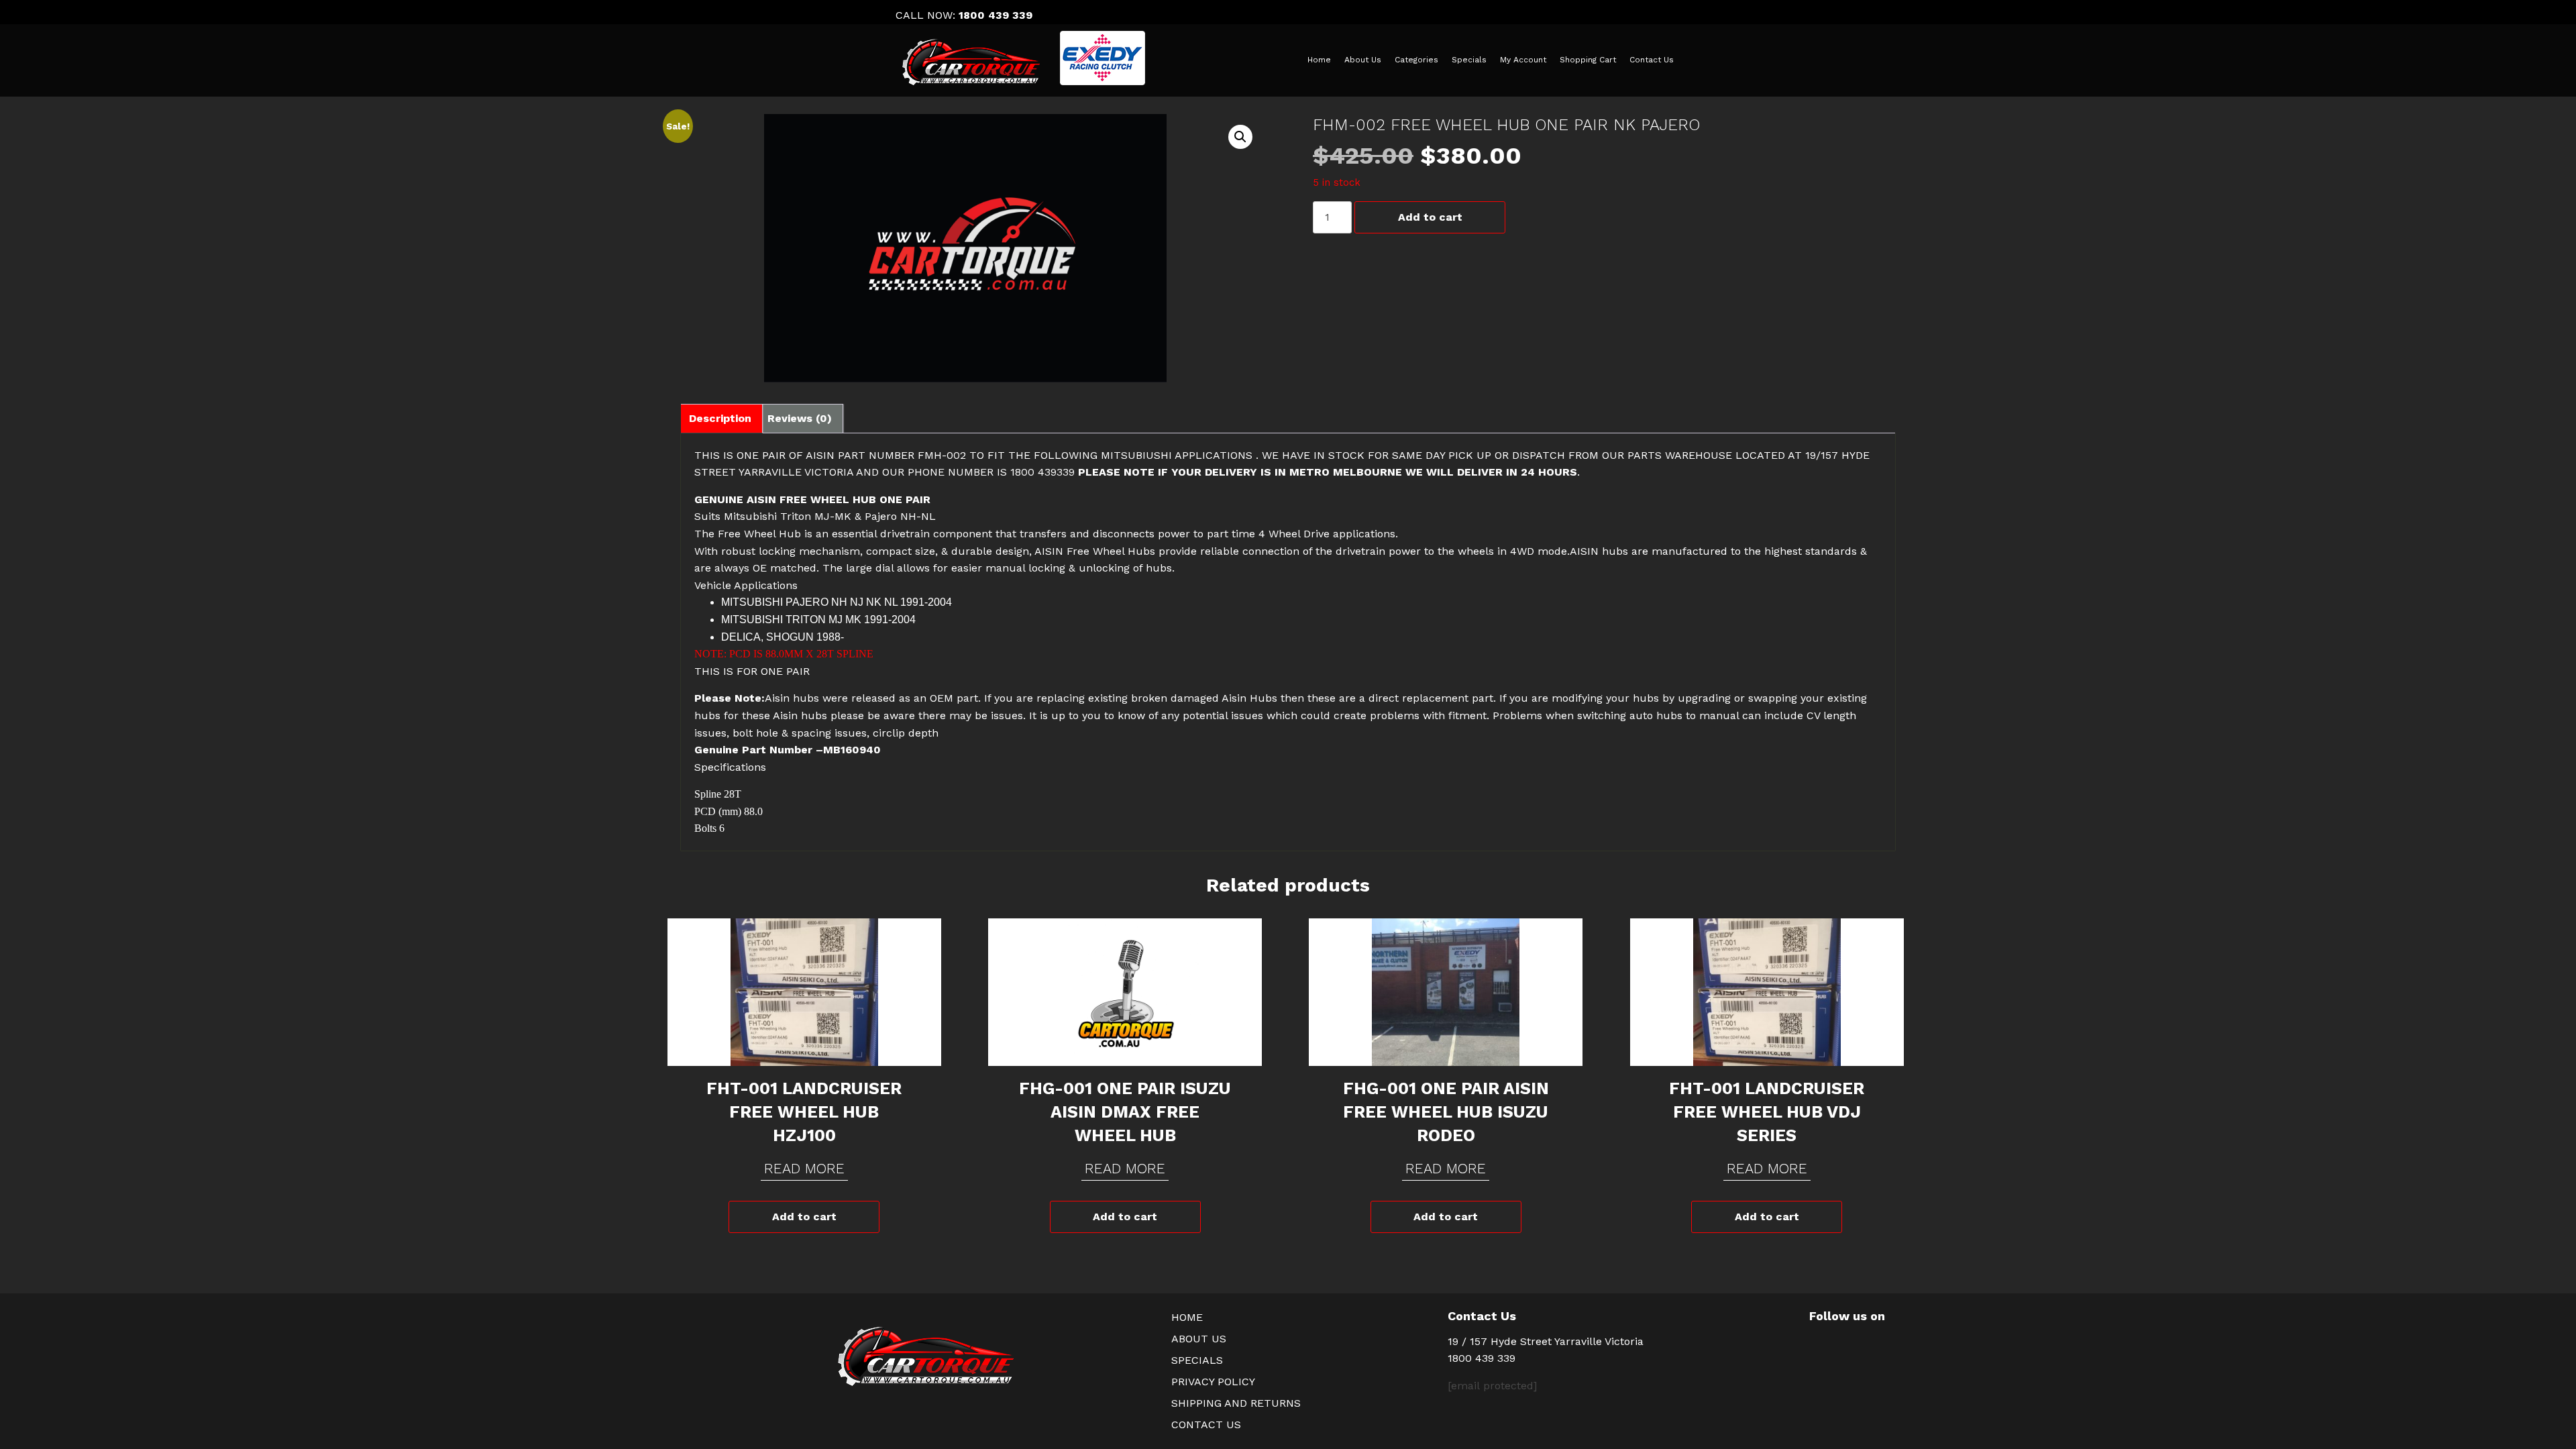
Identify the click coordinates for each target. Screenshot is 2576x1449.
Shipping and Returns (1236, 1403)
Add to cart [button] (804, 1217)
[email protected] (1492, 1386)
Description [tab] (720, 418)
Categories (1416, 60)
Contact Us (1652, 60)
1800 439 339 (996, 15)
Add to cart (1430, 217)
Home (1319, 60)
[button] (1240, 137)
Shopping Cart (1588, 60)
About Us (1363, 60)
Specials (1469, 60)
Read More (804, 1168)
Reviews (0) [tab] (800, 418)
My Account (1523, 60)
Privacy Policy (1213, 1382)
